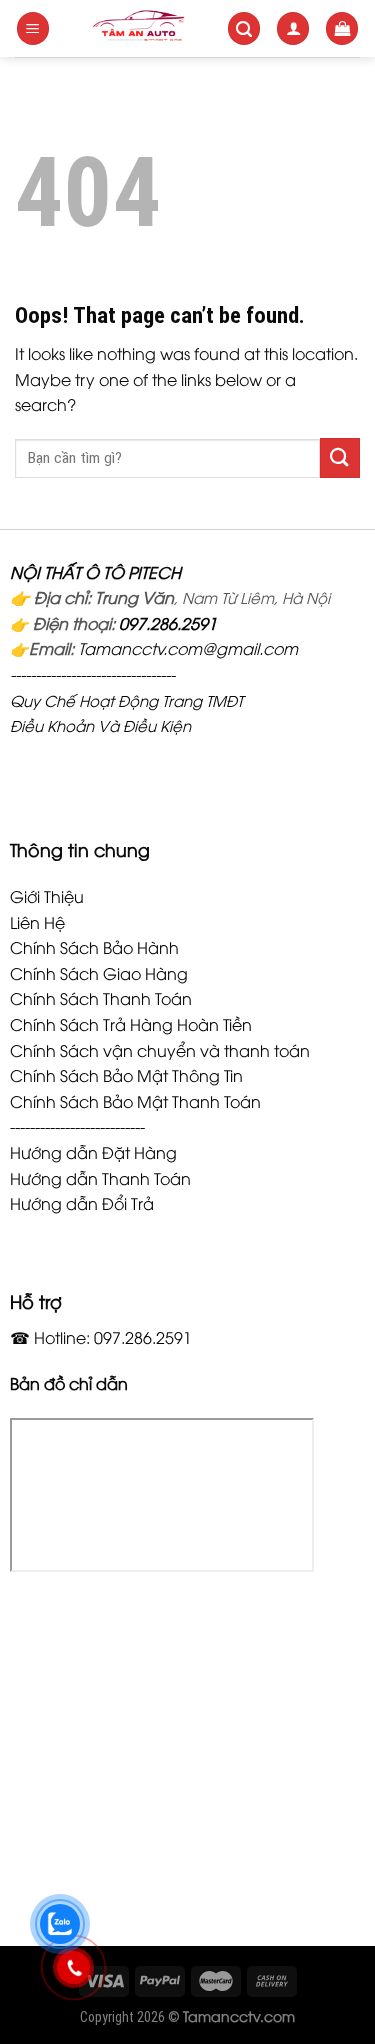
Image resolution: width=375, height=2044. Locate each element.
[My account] (293, 28)
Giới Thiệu (47, 896)
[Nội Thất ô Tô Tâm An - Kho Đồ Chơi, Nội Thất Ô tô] (138, 28)
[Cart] (342, 28)
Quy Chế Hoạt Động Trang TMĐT (126, 700)
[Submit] (340, 457)
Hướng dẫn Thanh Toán (100, 1178)
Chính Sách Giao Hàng (99, 973)
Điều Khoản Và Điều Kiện (100, 725)
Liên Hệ (37, 922)
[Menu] (33, 28)
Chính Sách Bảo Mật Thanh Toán (135, 1101)
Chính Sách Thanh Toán (101, 998)
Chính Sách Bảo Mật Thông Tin (126, 1075)
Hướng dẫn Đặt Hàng (93, 1152)
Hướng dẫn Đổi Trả (82, 1203)
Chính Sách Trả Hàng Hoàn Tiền (131, 1024)
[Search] (244, 28)
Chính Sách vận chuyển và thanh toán (160, 1050)
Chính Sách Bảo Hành (94, 947)
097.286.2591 (168, 623)
